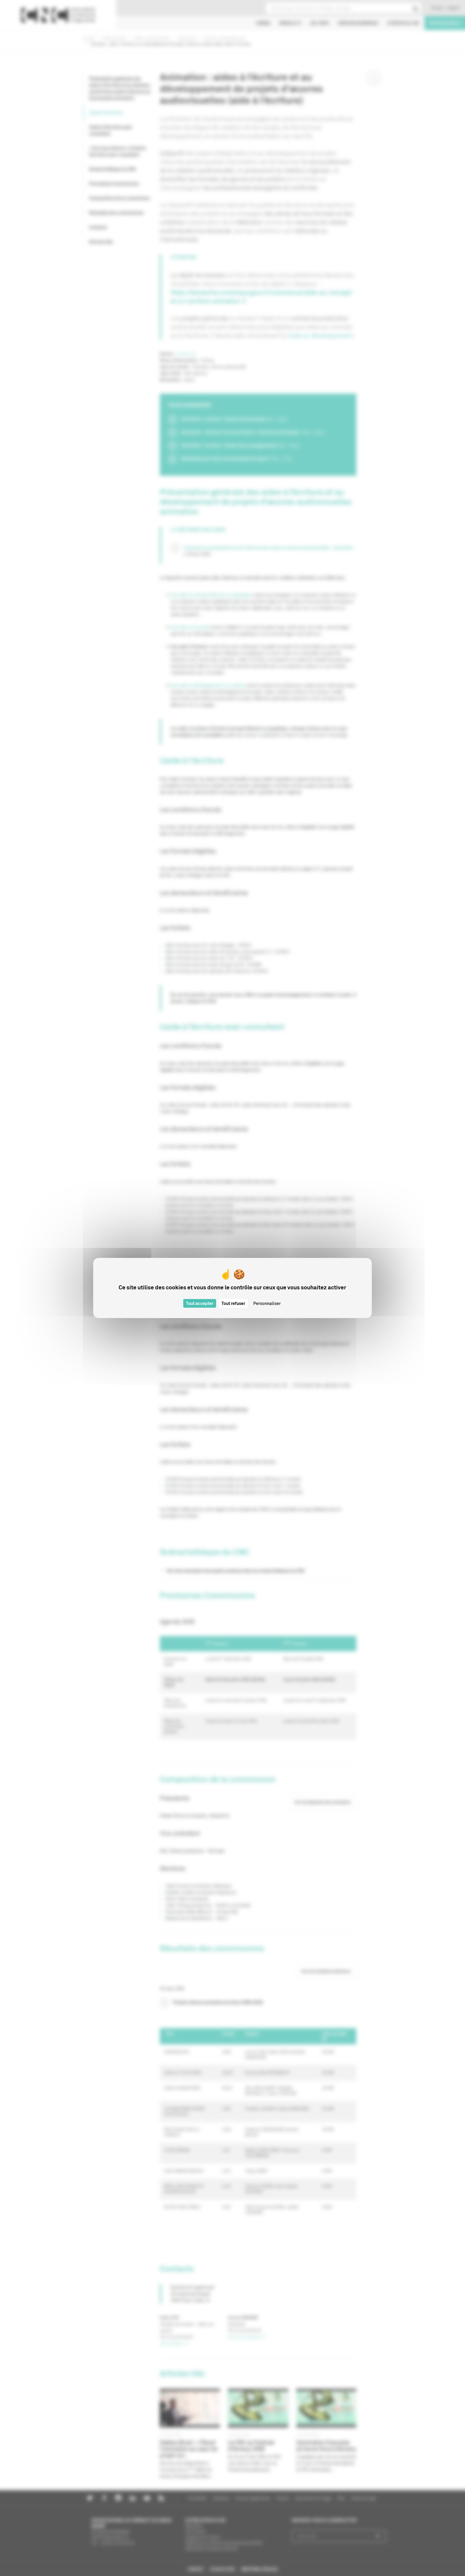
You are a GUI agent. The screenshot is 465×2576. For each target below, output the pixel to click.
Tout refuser (233, 1303)
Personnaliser (267, 1303)
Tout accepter (200, 1303)
